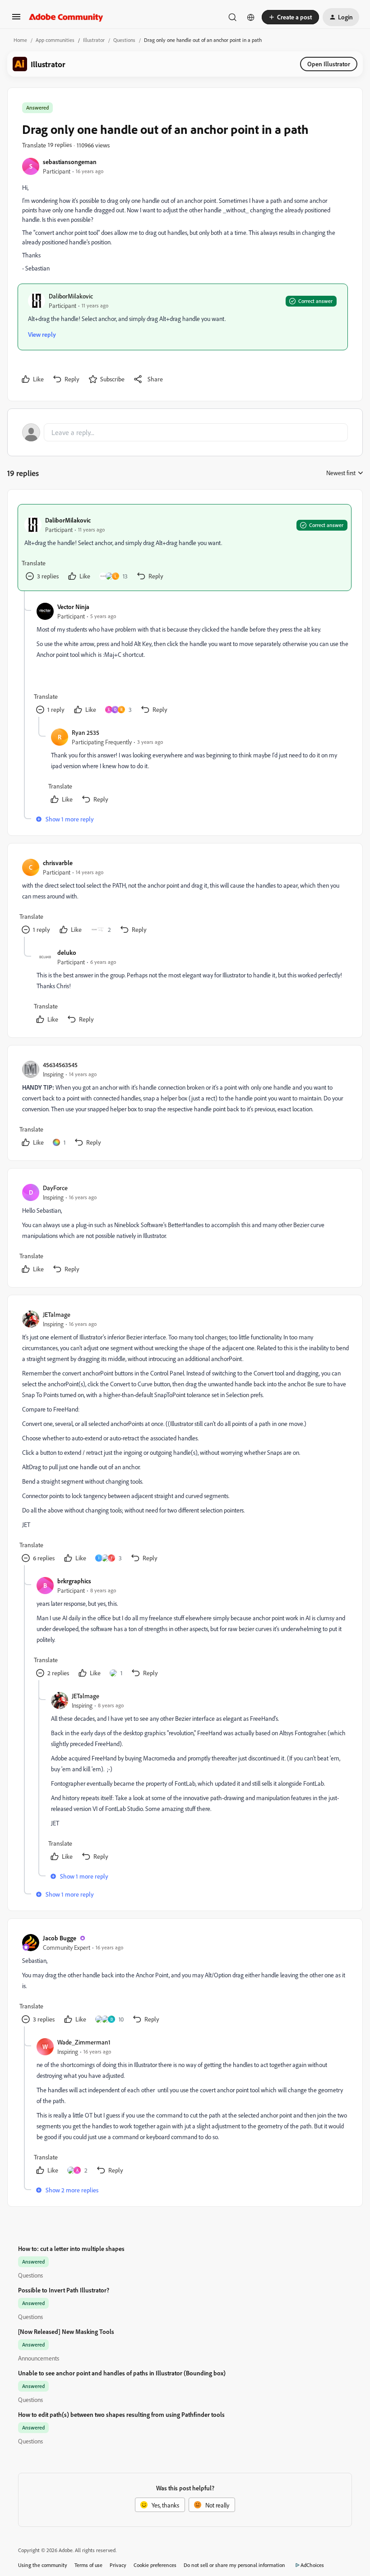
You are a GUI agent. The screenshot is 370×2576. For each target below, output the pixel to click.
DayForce (55, 1188)
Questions (124, 40)
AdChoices (312, 2565)
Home (20, 40)
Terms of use (88, 2565)
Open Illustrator (329, 64)
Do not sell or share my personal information (234, 2565)
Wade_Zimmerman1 (84, 2042)
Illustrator (94, 40)
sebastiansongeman (70, 162)
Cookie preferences (155, 2565)
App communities (55, 40)
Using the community (43, 2565)
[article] (185, 548)
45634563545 (60, 1065)
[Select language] (251, 17)
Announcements (39, 2358)
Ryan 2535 (86, 732)
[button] (16, 20)
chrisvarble (58, 863)
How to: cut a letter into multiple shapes (71, 2248)
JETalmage (57, 1314)
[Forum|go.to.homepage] (66, 17)
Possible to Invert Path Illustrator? (64, 2290)
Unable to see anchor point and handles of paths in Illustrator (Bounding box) (122, 2373)
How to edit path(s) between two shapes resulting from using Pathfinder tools (121, 2414)
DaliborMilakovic (71, 296)
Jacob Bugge (60, 1938)
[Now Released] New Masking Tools (66, 2331)
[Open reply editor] (185, 432)
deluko (67, 952)
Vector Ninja (73, 607)
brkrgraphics (74, 1581)
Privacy (118, 2565)
